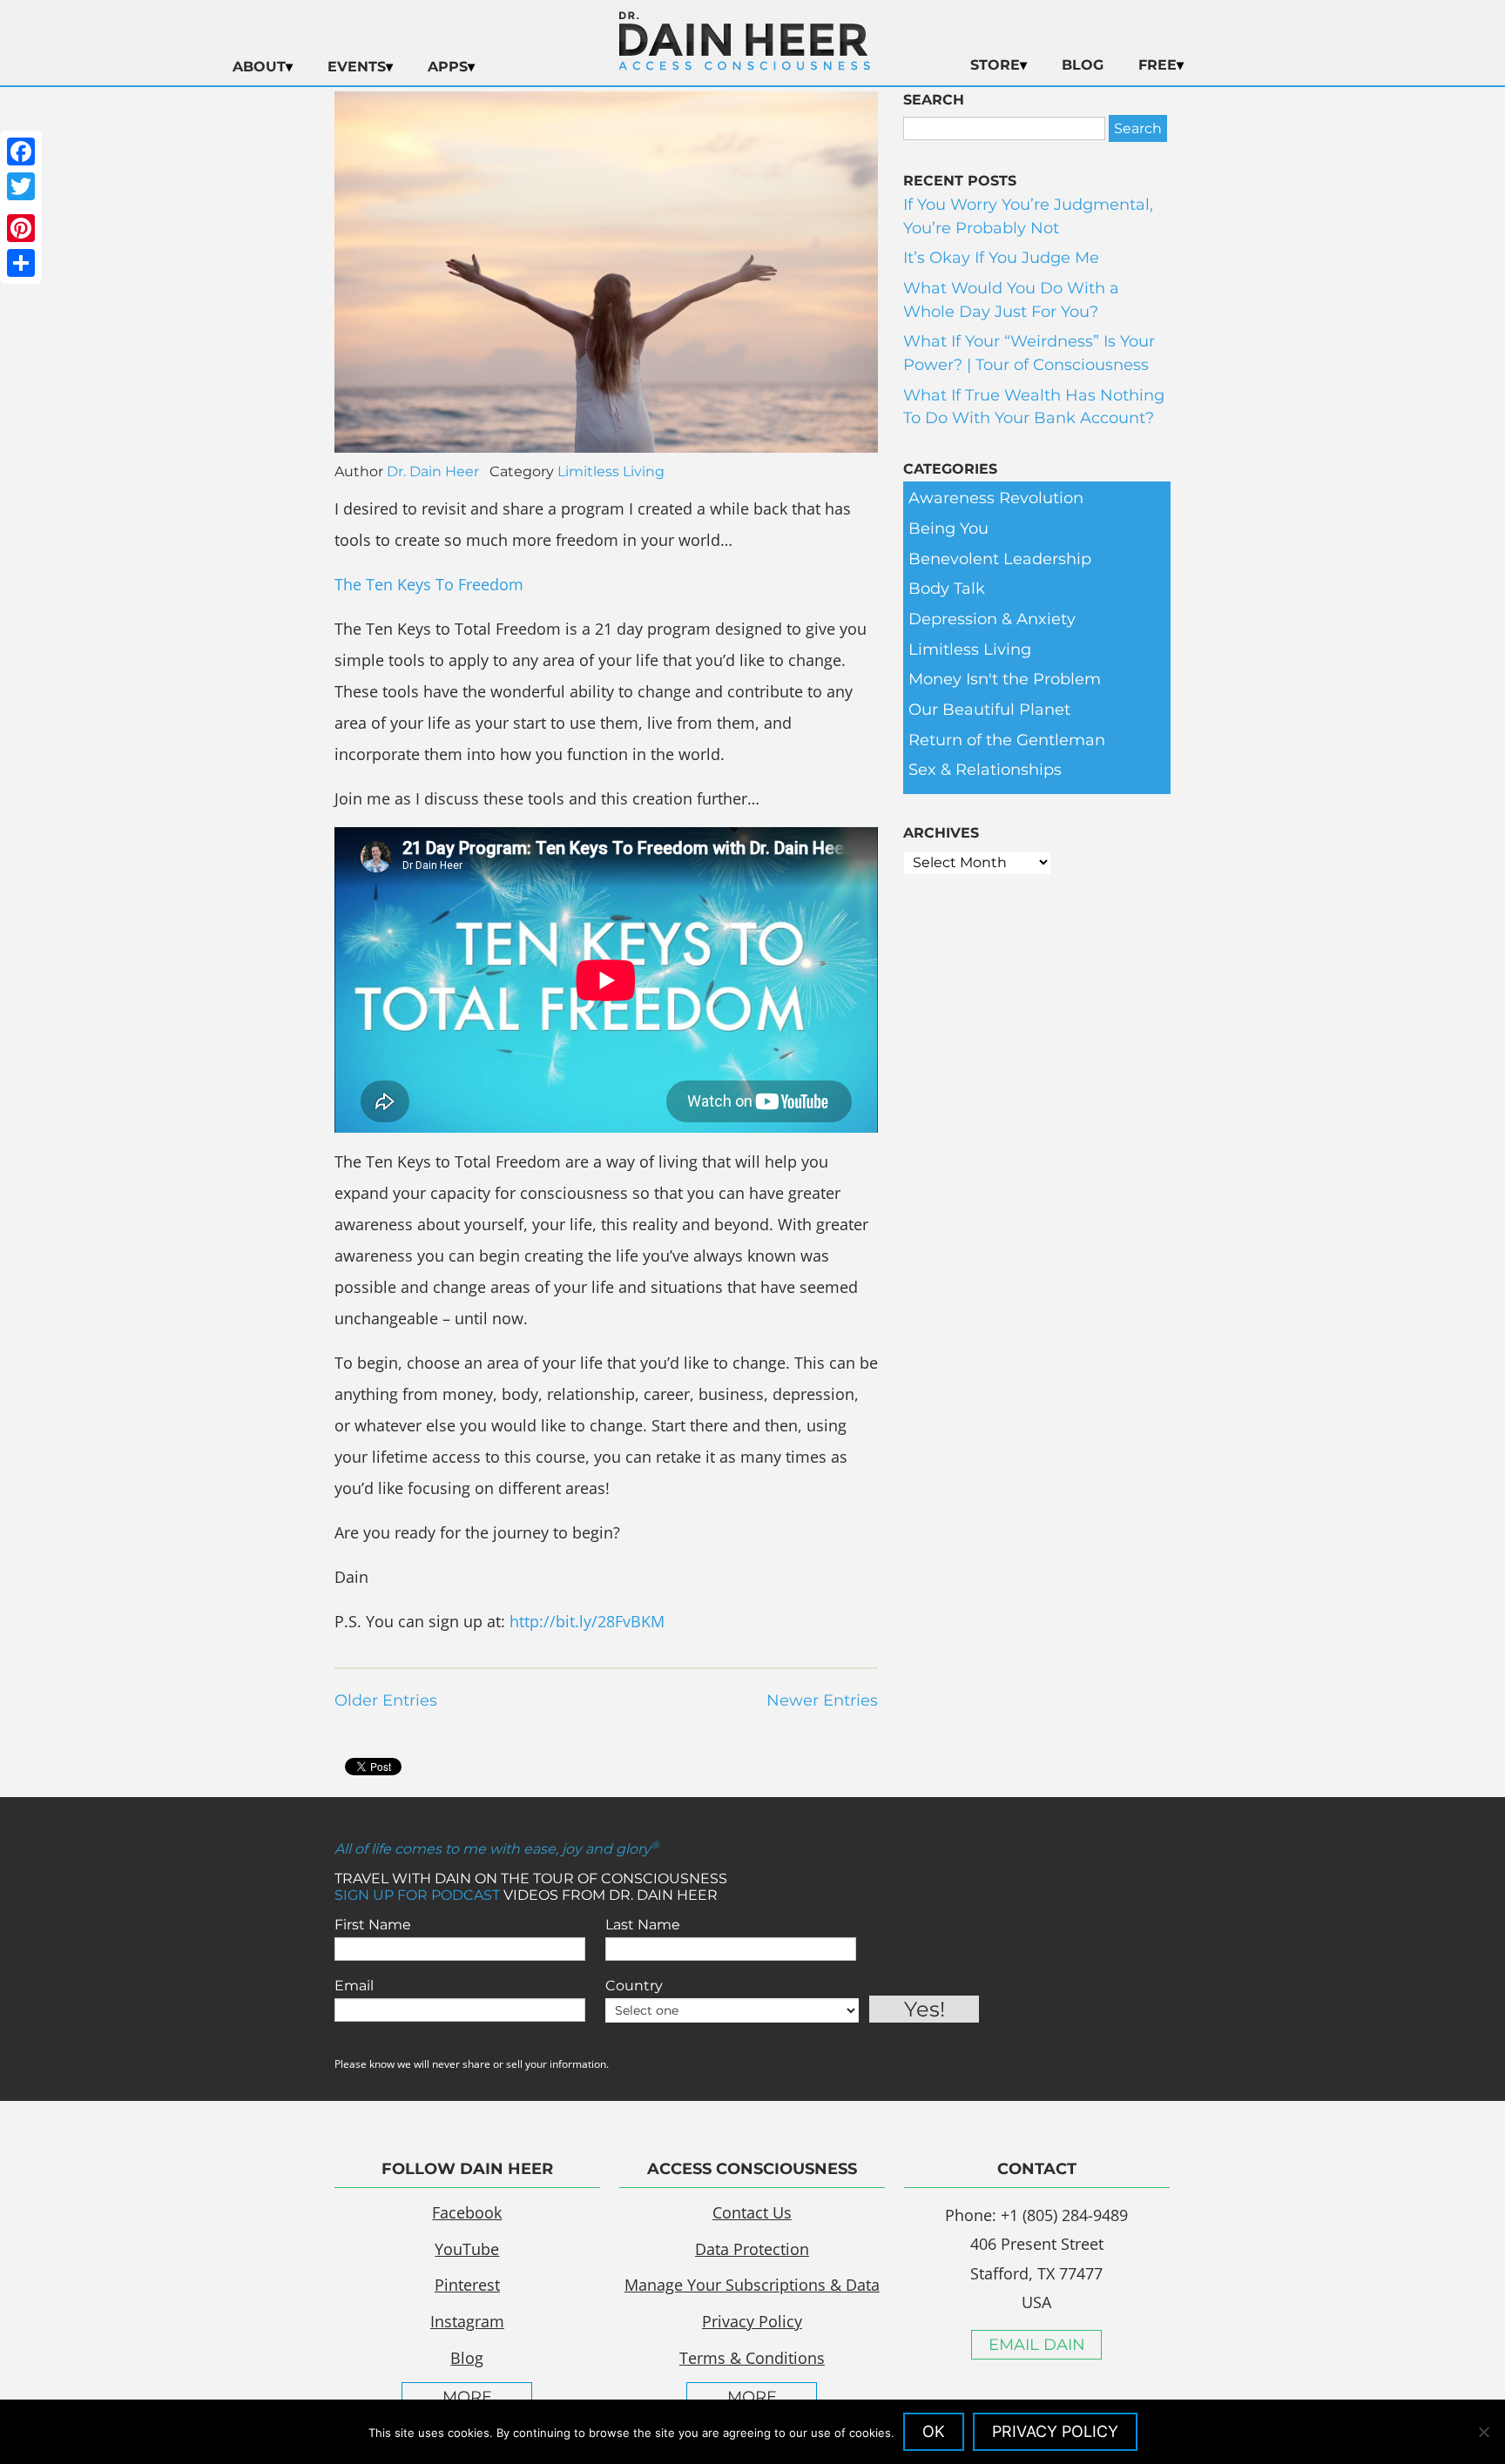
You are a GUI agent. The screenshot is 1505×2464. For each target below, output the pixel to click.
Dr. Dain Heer (433, 471)
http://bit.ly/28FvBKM (587, 1621)
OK (934, 2431)
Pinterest (467, 2285)
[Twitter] (21, 186)
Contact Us (752, 2212)
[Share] (21, 263)
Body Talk (947, 589)
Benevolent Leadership (1000, 559)
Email (354, 1986)
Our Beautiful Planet (989, 710)
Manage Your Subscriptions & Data (752, 2285)
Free (1157, 65)
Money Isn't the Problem (1005, 679)
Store (995, 65)
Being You (948, 528)
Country (634, 1986)
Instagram (467, 2321)
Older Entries (386, 1700)
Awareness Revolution (996, 498)
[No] (1483, 2432)
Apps (448, 67)
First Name (373, 1925)
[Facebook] (21, 151)
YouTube (467, 2249)
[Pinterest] (21, 228)
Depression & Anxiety (992, 619)
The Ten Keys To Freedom (429, 584)
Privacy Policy (752, 2321)
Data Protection (752, 2249)
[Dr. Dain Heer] (745, 65)
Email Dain (1037, 2345)
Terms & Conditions (752, 2358)
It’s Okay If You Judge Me (1001, 258)
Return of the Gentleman (1007, 740)
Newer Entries (822, 1700)
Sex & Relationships (985, 770)
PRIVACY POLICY (1055, 2431)
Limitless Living (611, 471)
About (259, 67)
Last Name (643, 1925)
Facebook (467, 2212)
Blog (1083, 65)
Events (357, 67)
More (467, 2397)
